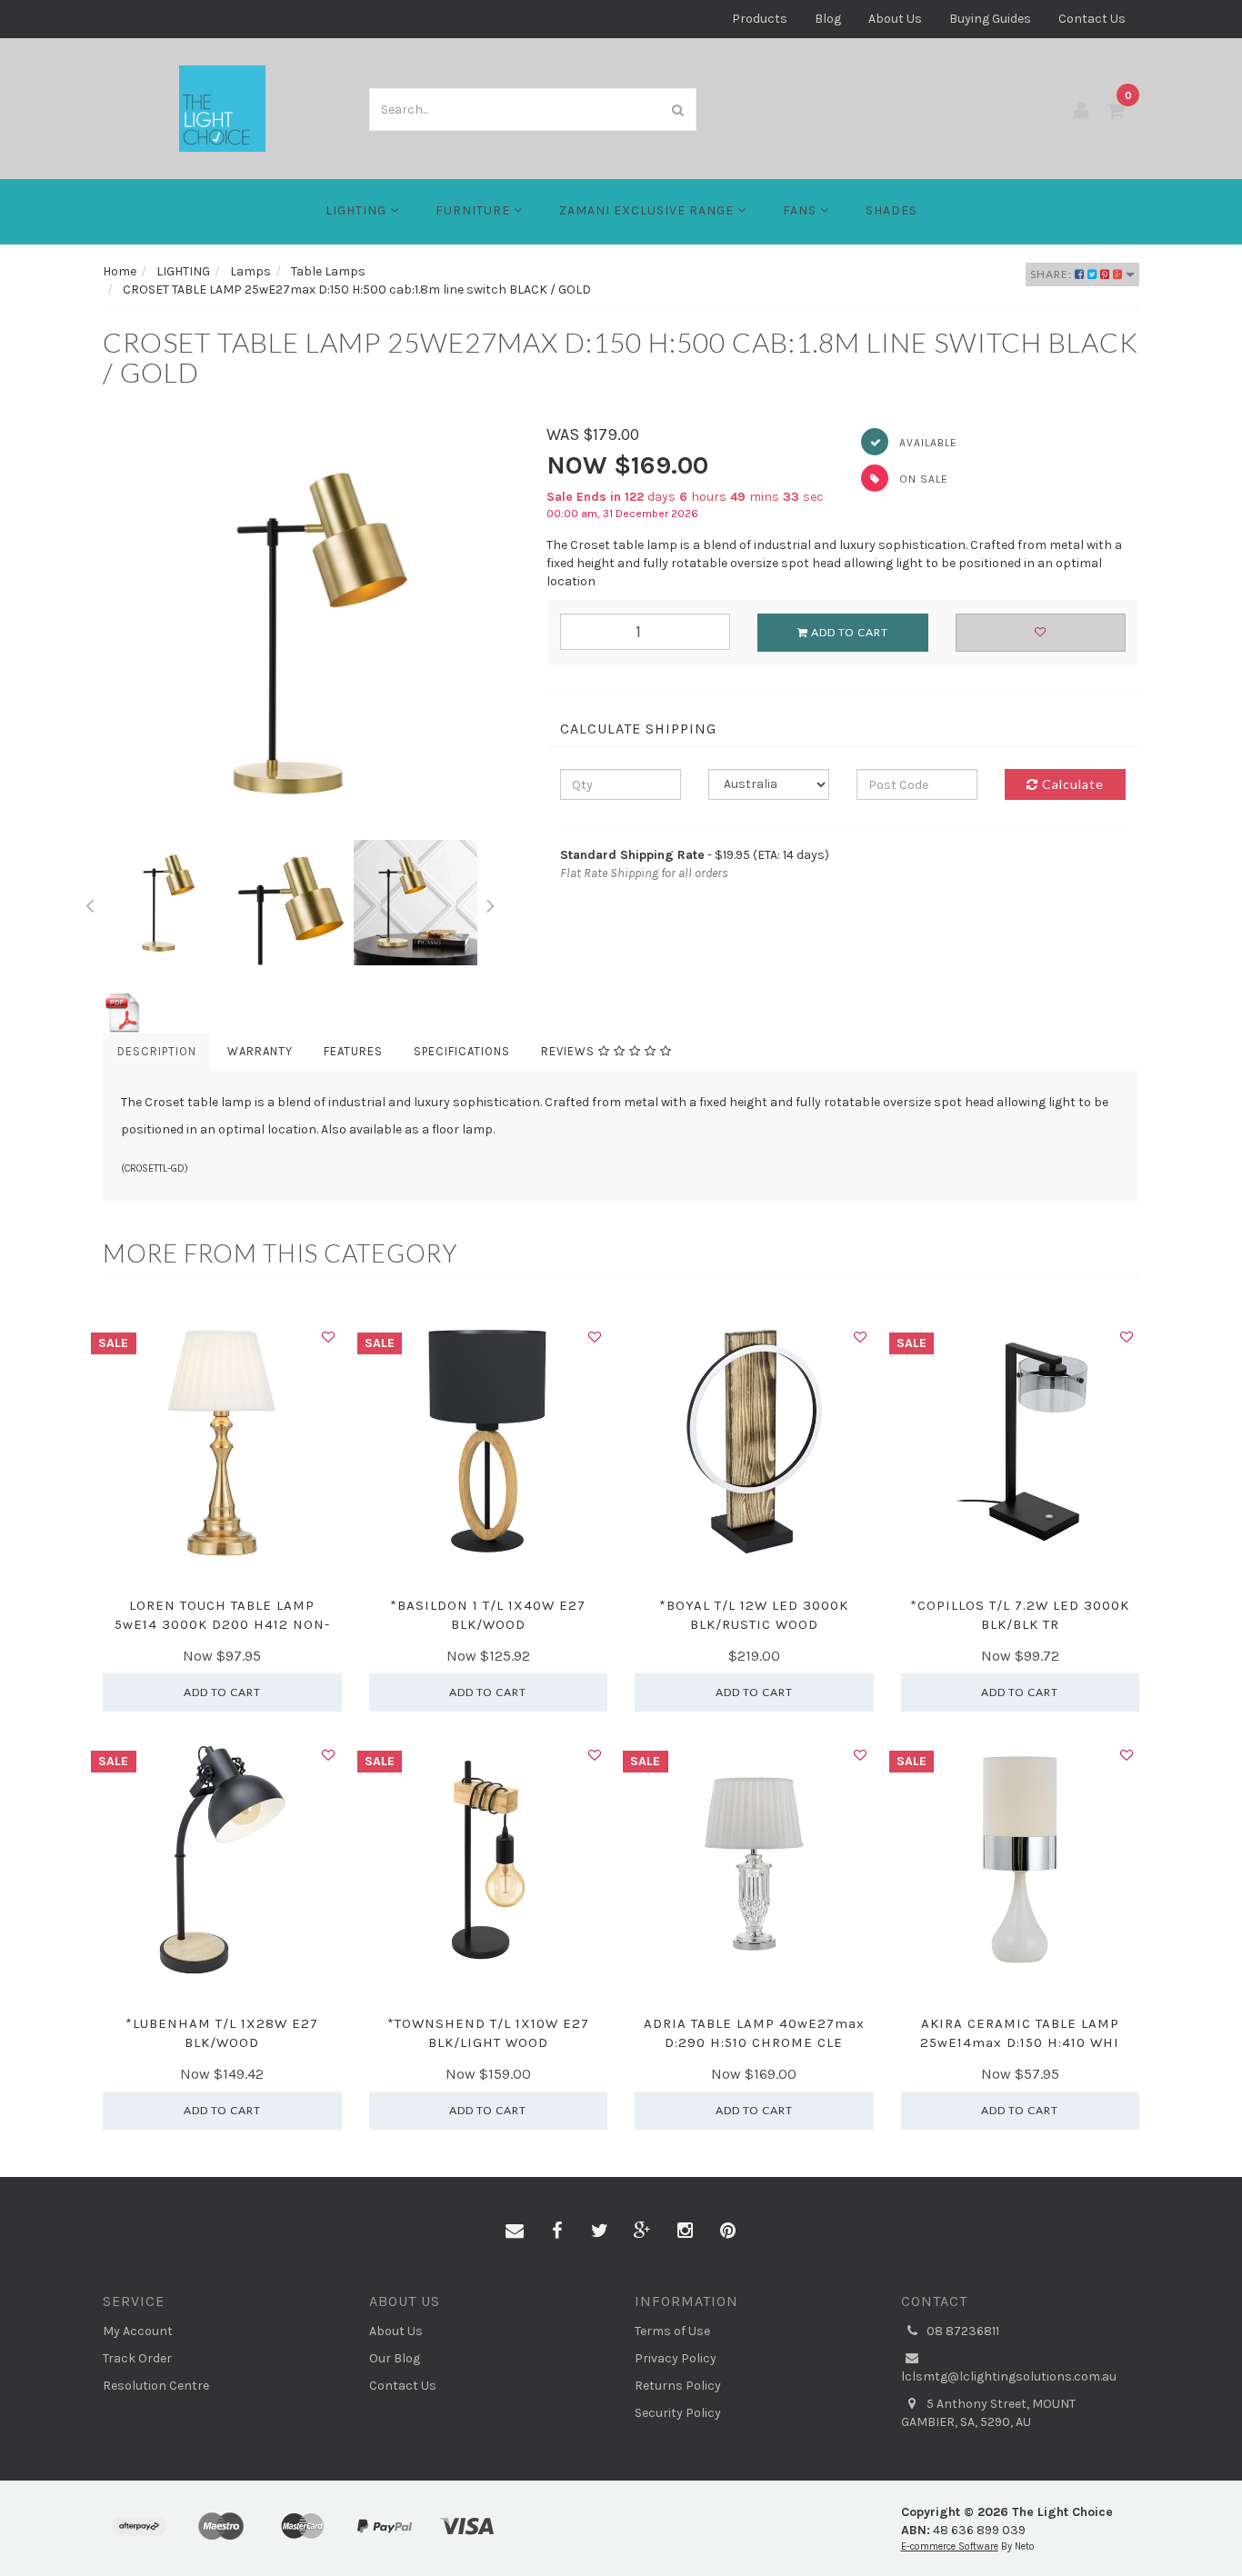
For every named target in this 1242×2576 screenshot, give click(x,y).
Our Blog (395, 2358)
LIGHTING (358, 210)
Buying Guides (990, 19)
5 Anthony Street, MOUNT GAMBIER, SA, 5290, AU (988, 2413)
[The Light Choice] (222, 108)
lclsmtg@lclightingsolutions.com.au (1009, 2376)
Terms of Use (672, 2331)
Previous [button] (89, 903)
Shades (891, 210)
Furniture (475, 210)
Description (157, 1051)
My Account (138, 2331)
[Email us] (515, 2232)
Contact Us (1092, 19)
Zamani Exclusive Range (648, 210)
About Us (895, 19)
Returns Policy (678, 2386)
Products (760, 19)
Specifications (462, 1051)
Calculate (1071, 784)
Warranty (260, 1051)
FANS (801, 210)
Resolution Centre (156, 2386)
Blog (828, 19)
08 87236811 (962, 2331)
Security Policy (678, 2413)
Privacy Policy (676, 2358)
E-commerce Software (950, 2546)
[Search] (678, 110)
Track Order (137, 2358)
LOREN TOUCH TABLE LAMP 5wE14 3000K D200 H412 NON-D (222, 1624)
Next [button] (491, 903)
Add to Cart (848, 632)
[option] (311, 632)
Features (353, 1051)
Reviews (570, 1051)
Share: (1052, 274)
